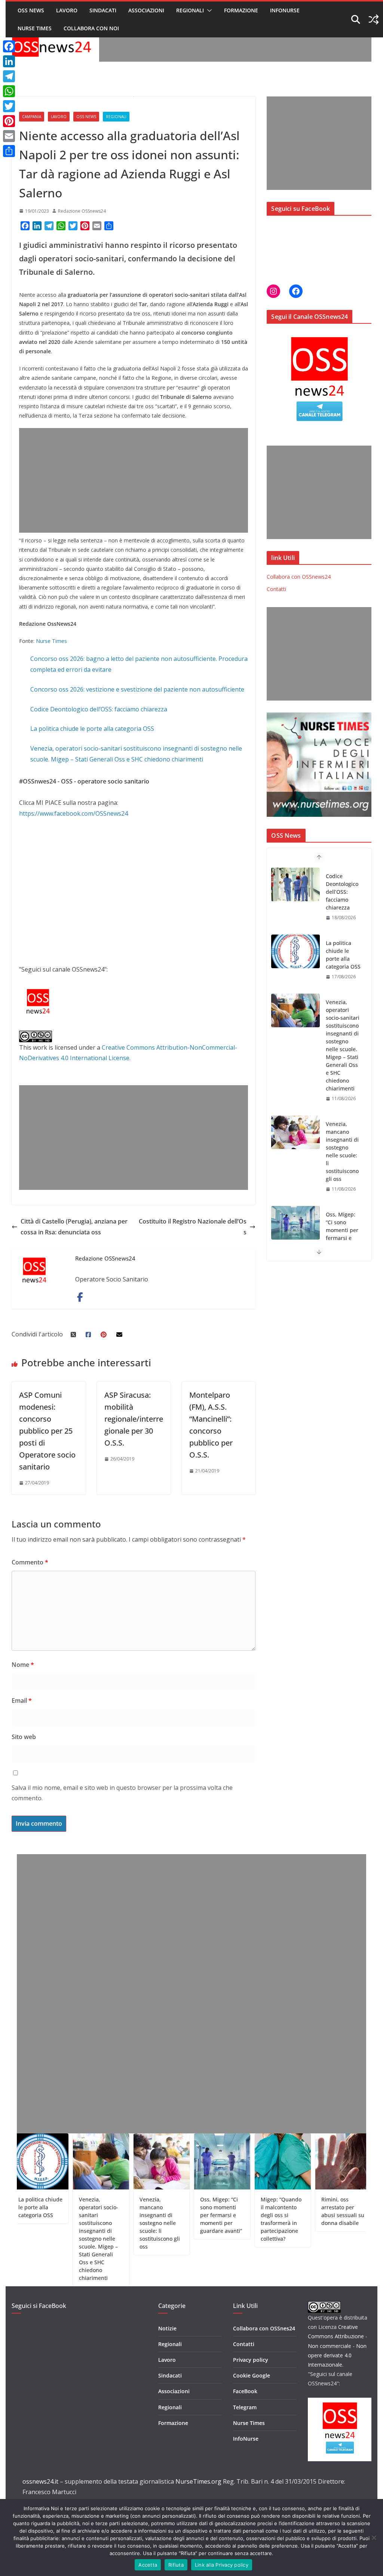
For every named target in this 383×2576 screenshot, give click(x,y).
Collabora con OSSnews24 (299, 577)
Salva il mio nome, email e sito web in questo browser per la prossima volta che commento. (122, 1793)
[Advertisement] (235, 45)
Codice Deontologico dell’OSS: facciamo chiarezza (99, 709)
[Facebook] (9, 46)
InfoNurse (285, 10)
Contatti (276, 589)
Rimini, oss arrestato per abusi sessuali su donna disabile (303, 2211)
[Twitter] (9, 106)
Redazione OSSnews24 (82, 211)
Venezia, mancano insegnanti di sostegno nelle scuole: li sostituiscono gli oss (342, 1084)
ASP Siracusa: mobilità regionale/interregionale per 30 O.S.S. (134, 1419)
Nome (23, 1665)
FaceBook (245, 2391)
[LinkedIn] (9, 61)
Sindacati (103, 10)
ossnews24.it (40, 2481)
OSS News (31, 10)
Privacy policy (251, 2360)
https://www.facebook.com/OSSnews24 (73, 813)
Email (22, 1701)
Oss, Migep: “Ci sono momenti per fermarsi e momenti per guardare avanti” (342, 1171)
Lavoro (67, 10)
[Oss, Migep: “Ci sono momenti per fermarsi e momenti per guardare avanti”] (295, 1156)
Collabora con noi (91, 28)
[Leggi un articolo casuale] (374, 19)
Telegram (245, 2407)
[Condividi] (9, 151)
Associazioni (146, 10)
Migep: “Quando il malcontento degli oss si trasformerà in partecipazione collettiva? (241, 2219)
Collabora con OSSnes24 (264, 2328)
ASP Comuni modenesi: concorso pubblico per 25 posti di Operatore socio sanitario (47, 1431)
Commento (30, 1562)
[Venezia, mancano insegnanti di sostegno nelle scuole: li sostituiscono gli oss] (295, 1065)
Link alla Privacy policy (222, 2565)
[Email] (9, 136)
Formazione (241, 10)
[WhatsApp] (9, 91)
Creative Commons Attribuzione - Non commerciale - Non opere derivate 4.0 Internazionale (338, 2346)
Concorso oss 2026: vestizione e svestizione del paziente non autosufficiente (137, 689)
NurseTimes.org (198, 2481)
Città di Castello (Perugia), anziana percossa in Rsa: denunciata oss (74, 1227)
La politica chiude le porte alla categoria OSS (92, 729)
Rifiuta (176, 2565)
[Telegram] (9, 76)
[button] (208, 10)
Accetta (148, 2565)
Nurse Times (35, 28)
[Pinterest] (9, 121)
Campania (32, 117)
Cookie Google (252, 2375)
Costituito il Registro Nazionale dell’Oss (193, 1227)
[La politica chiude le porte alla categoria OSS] (295, 884)
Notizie (167, 2328)
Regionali (190, 10)
